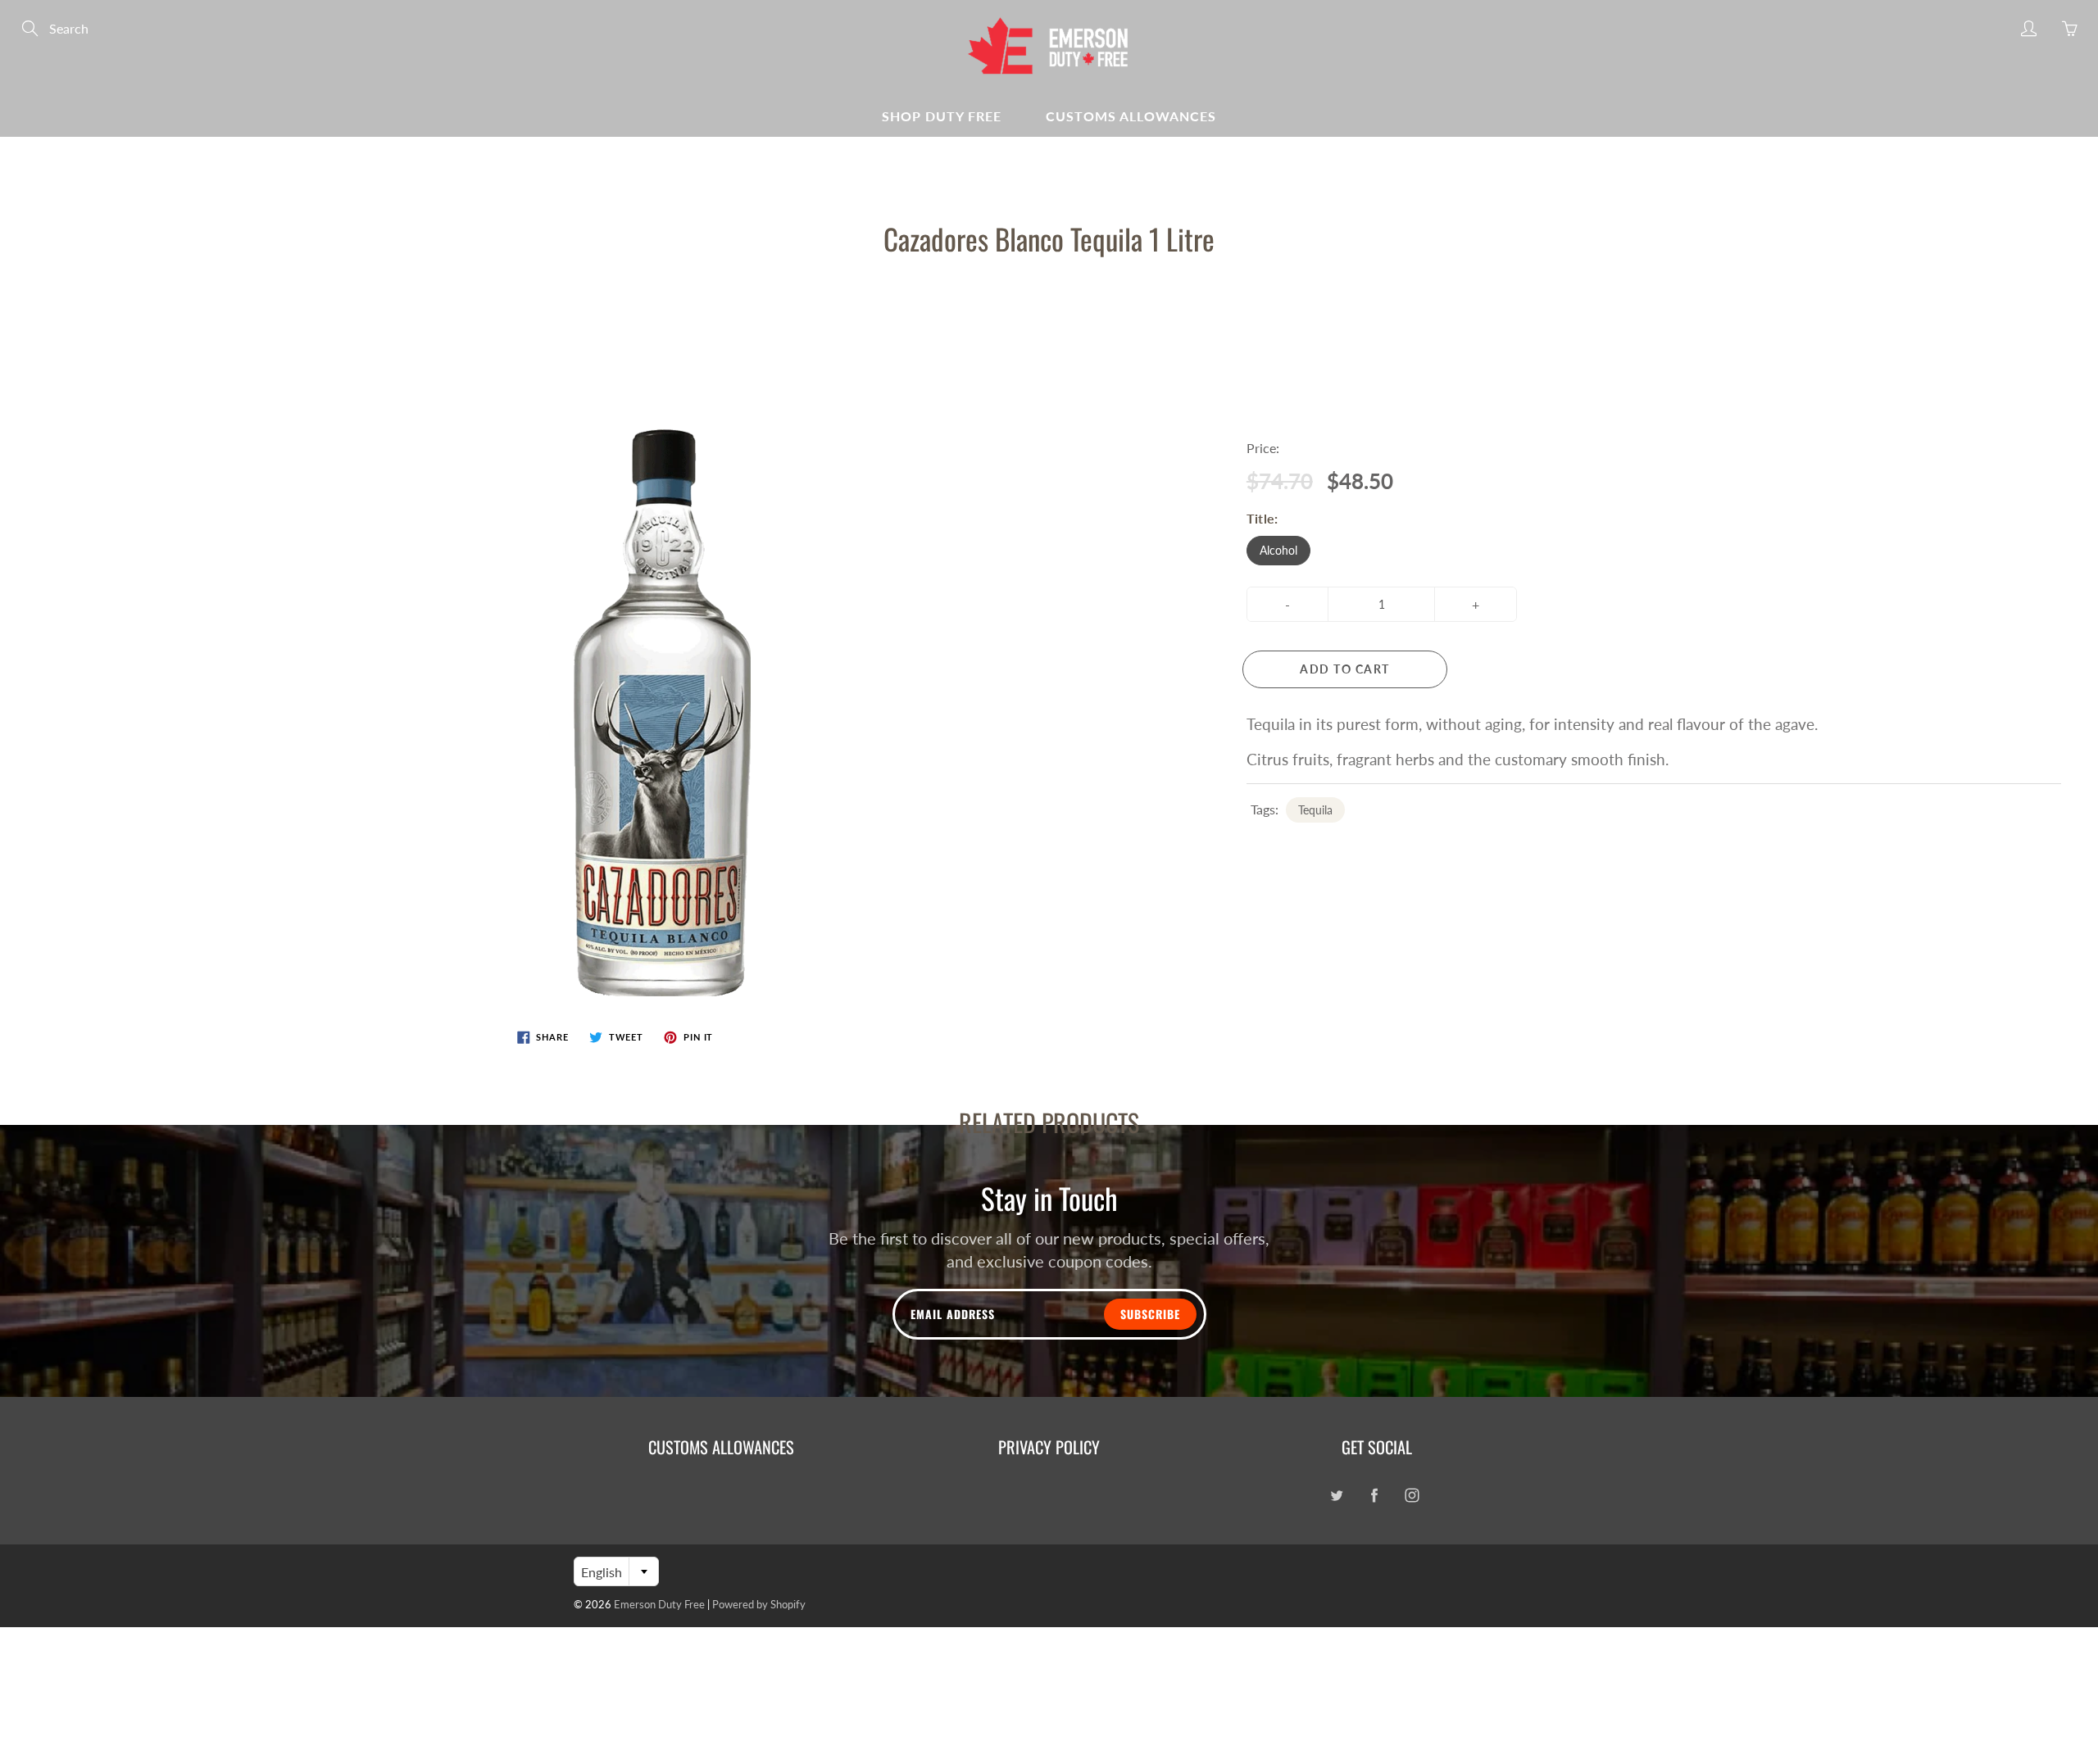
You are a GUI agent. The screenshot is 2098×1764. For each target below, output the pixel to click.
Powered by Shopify (759, 1604)
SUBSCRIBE (1150, 1314)
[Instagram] (1412, 1495)
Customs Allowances (1131, 116)
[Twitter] (1336, 1495)
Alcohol (1278, 550)
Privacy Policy (1049, 1447)
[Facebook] (1374, 1495)
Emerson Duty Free (659, 1604)
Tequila (1315, 810)
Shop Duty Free (942, 116)
